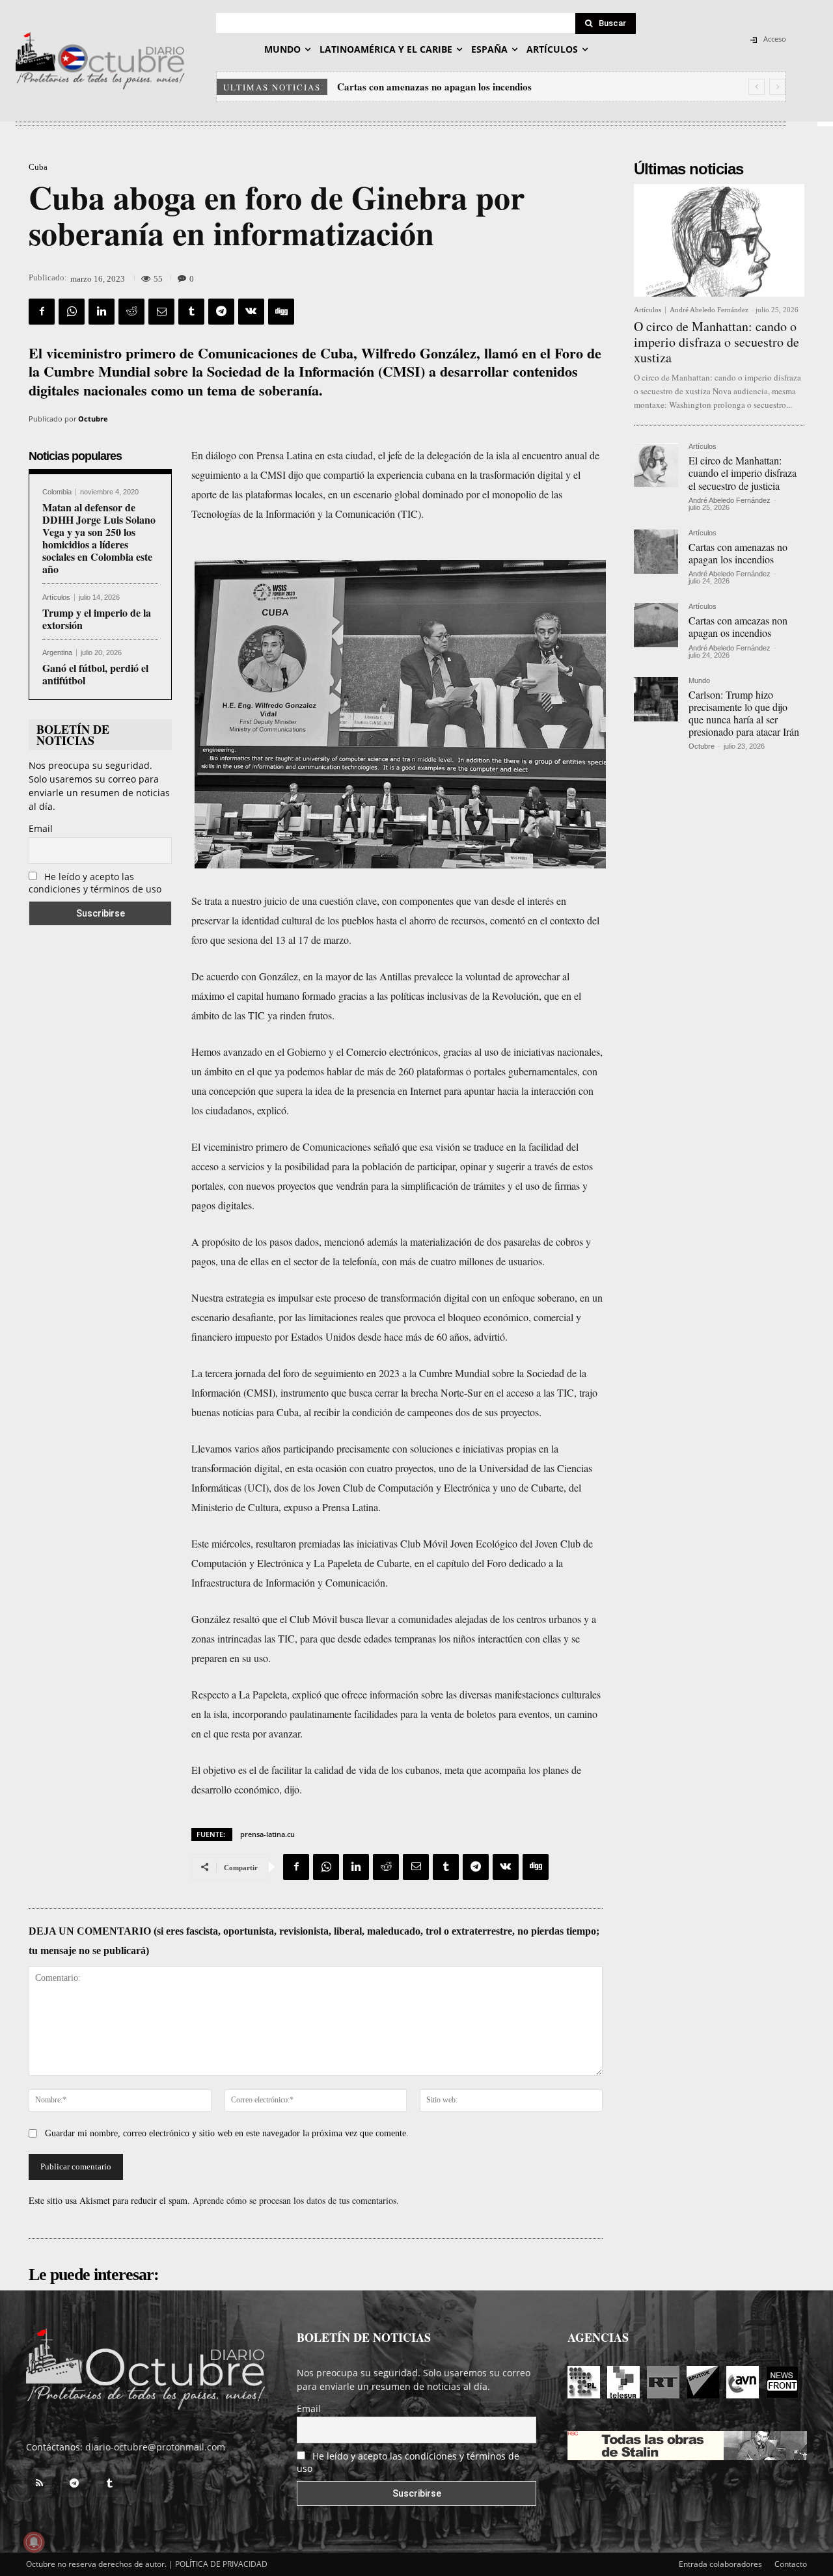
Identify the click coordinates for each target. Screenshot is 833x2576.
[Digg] (281, 312)
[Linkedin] (102, 312)
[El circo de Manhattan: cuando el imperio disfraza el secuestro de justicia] (656, 465)
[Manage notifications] (34, 2542)
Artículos (56, 597)
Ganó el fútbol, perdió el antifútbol (95, 674)
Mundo (699, 681)
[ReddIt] (131, 312)
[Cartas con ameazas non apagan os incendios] (656, 625)
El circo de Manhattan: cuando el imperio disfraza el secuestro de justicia (743, 473)
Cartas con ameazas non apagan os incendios (433, 87)
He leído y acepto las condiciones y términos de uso (95, 883)
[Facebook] (42, 312)
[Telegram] (221, 312)
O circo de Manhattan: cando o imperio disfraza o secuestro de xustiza (717, 342)
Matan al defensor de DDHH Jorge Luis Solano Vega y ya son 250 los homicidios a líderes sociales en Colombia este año (99, 538)
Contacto (791, 2564)
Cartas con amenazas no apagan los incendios (738, 553)
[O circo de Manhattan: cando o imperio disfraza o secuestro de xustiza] (719, 240)
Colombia (57, 492)
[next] (777, 87)
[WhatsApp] (72, 312)
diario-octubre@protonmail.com (155, 2447)
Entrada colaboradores (720, 2564)
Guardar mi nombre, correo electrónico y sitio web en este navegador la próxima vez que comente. (227, 2133)
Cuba (38, 167)
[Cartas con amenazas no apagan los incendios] (656, 552)
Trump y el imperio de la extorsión (97, 619)
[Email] (161, 312)
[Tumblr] (191, 312)
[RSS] (39, 2484)
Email (41, 828)
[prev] (757, 87)
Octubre (93, 419)
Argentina (57, 653)
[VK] (251, 312)
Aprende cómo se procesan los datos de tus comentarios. (296, 2200)
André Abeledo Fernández (709, 310)
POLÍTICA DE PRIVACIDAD (221, 2564)
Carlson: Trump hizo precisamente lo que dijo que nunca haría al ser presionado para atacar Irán (744, 713)
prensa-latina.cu (267, 1834)
